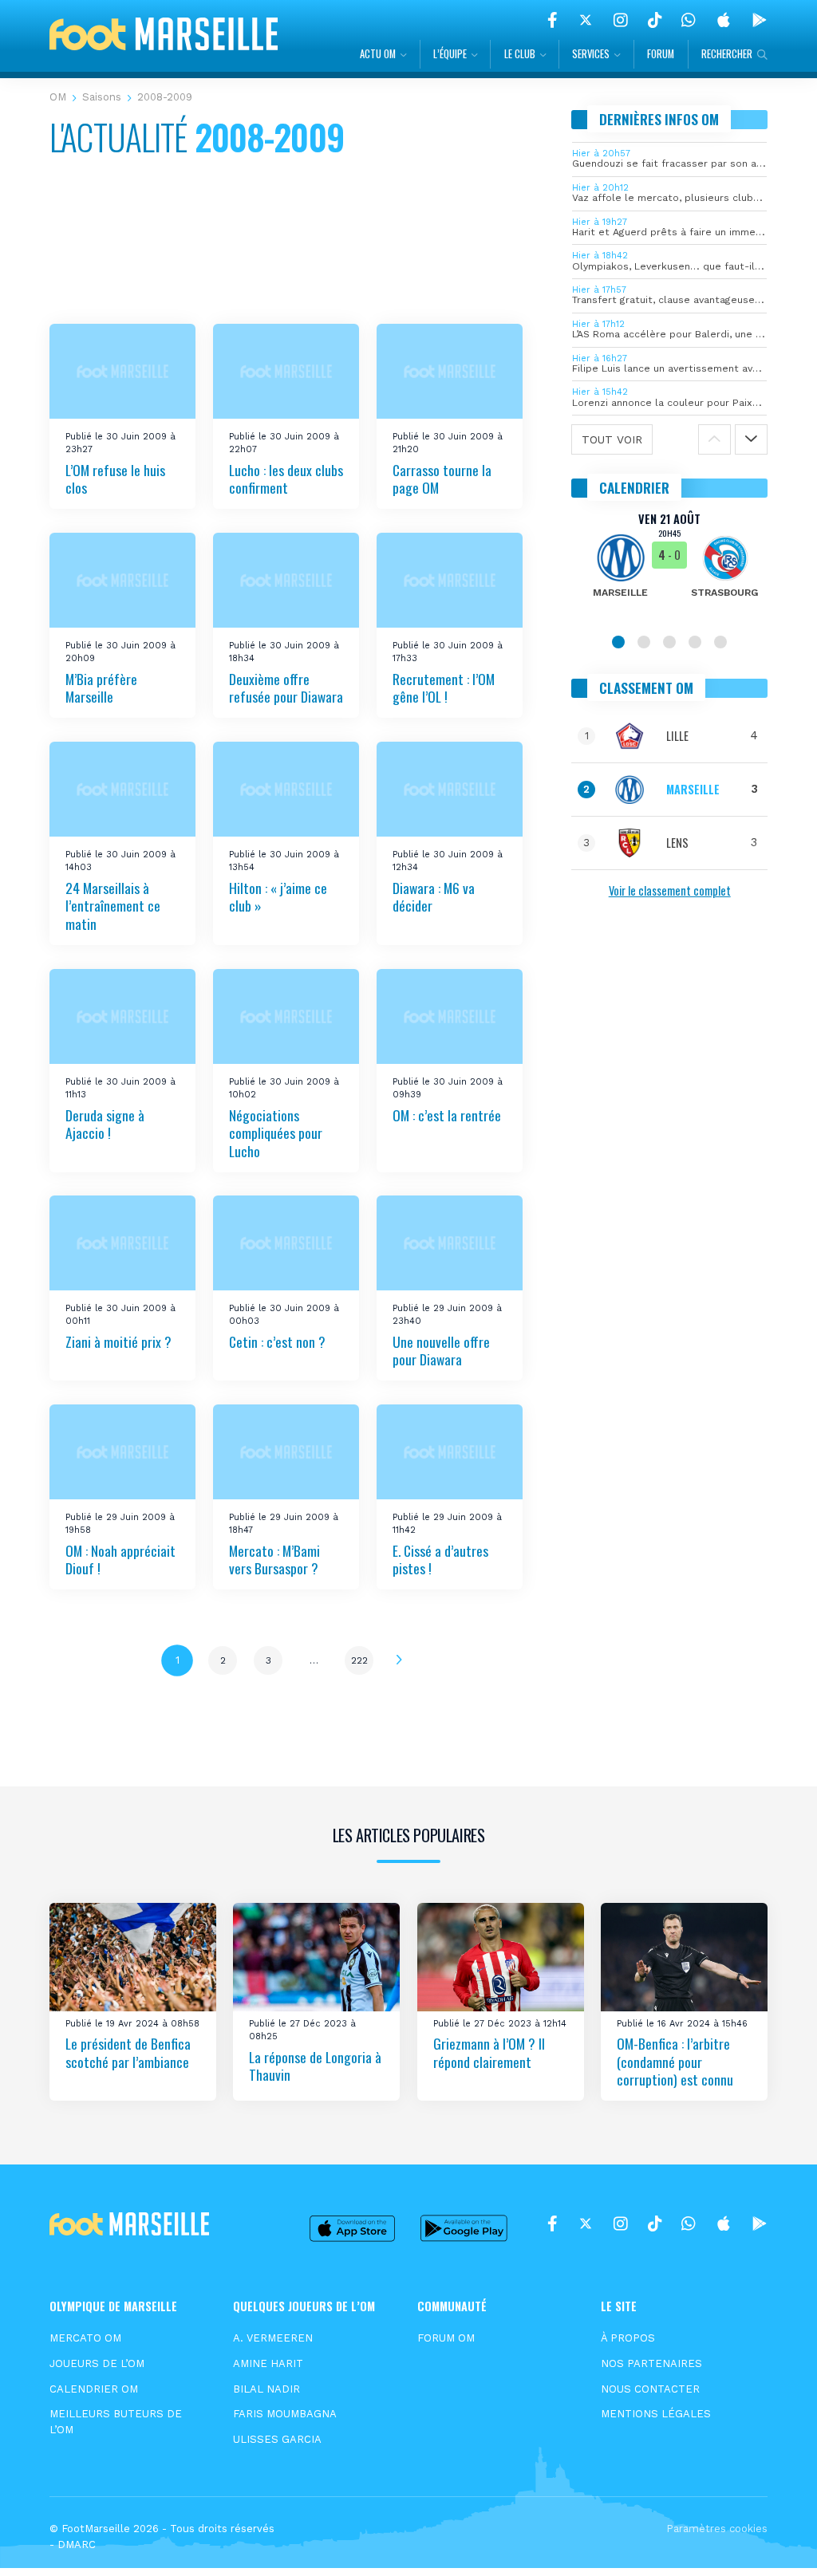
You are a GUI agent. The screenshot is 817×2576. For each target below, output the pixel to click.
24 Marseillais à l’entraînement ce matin (113, 906)
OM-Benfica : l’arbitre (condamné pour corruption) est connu (675, 2061)
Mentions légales (656, 2414)
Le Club (520, 54)
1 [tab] (618, 642)
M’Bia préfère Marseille (101, 688)
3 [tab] (669, 642)
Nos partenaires (651, 2363)
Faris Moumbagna (285, 2414)
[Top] (774, 2541)
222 (359, 1660)
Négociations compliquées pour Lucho (276, 1132)
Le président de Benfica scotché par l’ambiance (128, 2052)
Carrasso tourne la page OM (442, 479)
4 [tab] (695, 642)
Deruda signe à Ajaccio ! (105, 1123)
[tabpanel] (669, 565)
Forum (661, 54)
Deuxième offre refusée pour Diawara (286, 688)
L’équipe (450, 54)
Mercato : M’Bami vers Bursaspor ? (274, 1560)
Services (591, 54)
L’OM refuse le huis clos (115, 479)
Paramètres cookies (717, 2529)
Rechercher (727, 54)
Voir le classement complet (670, 890)
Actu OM (378, 54)
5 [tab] (720, 642)
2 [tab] (644, 642)
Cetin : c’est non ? (277, 1341)
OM (58, 97)
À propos (628, 2338)
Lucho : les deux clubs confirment (286, 479)
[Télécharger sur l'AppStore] (724, 20)
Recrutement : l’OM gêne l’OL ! (444, 688)
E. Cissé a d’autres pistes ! (440, 1560)
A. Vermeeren (273, 2338)
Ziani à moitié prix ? (118, 1341)
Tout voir (612, 439)
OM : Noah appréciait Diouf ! (120, 1560)
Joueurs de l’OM (97, 2363)
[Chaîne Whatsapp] (689, 20)
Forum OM (446, 2338)
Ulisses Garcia (277, 2439)
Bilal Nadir (266, 2389)
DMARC (77, 2544)
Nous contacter (650, 2389)
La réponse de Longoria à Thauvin (315, 2066)
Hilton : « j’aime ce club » (278, 897)
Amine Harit (268, 2363)
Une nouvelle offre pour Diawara (441, 1351)
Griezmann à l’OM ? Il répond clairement (489, 2052)
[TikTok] (655, 20)
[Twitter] (586, 20)
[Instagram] (621, 20)
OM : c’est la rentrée (447, 1114)
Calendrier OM (94, 2389)
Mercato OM (85, 2338)
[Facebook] (553, 20)
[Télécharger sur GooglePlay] (760, 20)
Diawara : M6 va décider (434, 897)
